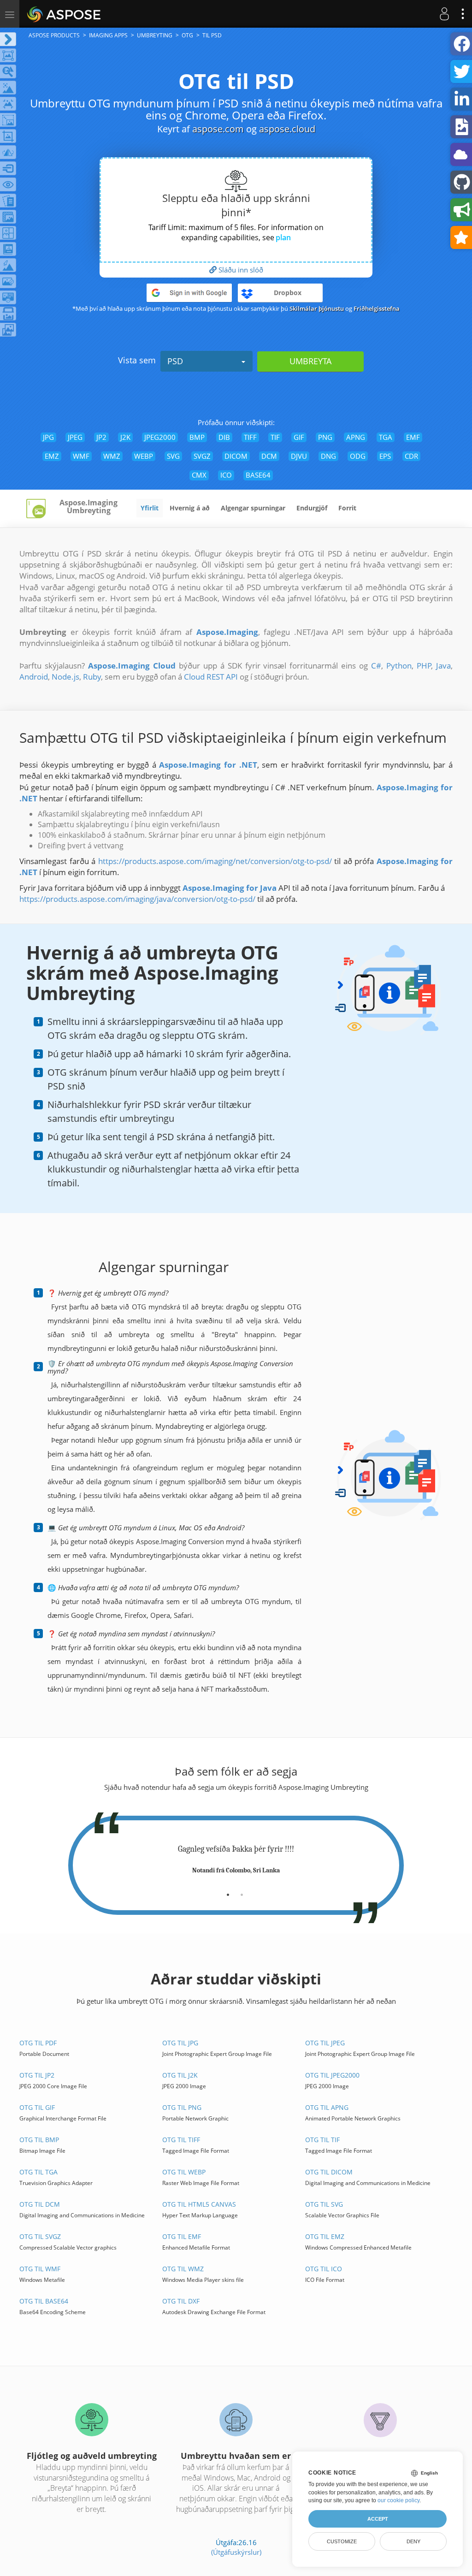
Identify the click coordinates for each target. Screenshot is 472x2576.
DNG (328, 456)
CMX (199, 475)
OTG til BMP (39, 2140)
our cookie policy (398, 2500)
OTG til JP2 (37, 2075)
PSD (175, 361)
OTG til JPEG (325, 2043)
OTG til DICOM (329, 2172)
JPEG (75, 437)
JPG (48, 437)
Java (443, 666)
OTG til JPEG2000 (332, 2075)
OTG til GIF (37, 2107)
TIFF (250, 437)
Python (399, 666)
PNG (325, 437)
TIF (275, 437)
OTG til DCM (40, 2204)
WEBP (144, 456)
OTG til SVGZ (40, 2236)
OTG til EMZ (325, 2236)
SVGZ (202, 456)
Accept (378, 2519)
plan (283, 237)
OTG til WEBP (184, 2172)
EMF (413, 437)
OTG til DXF (181, 2301)
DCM (269, 456)
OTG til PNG (182, 2107)
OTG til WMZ (183, 2269)
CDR (411, 456)
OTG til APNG (327, 2107)
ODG (358, 456)
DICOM (236, 456)
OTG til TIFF (181, 2140)
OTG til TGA (38, 2172)
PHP (424, 666)
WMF (81, 456)
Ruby (92, 677)
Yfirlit (150, 508)
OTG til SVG (324, 2204)
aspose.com (218, 129)
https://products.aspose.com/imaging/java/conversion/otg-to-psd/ (137, 899)
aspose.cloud (287, 129)
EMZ (52, 456)
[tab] (228, 1891)
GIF (299, 437)
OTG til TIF (322, 2140)
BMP (197, 437)
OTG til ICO (324, 2269)
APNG (356, 437)
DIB (224, 437)
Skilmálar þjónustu (317, 308)
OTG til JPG (180, 2043)
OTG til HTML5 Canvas (199, 2204)
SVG (173, 456)
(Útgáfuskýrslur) (236, 2552)
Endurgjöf (312, 508)
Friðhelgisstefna (377, 308)
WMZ (112, 456)
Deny (413, 2541)
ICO (226, 475)
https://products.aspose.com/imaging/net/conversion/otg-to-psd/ (215, 861)
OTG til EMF (182, 2236)
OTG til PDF (38, 2043)
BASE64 (258, 475)
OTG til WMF (40, 2269)
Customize (342, 2541)
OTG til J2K (180, 2075)
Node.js (65, 677)
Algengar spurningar (253, 508)
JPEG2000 (160, 437)
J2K (125, 437)
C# (376, 666)
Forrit (347, 508)
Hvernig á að (190, 508)
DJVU (299, 456)
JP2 (101, 437)
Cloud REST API (211, 677)
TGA (386, 437)
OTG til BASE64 (44, 2301)
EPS (385, 456)
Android (34, 677)
